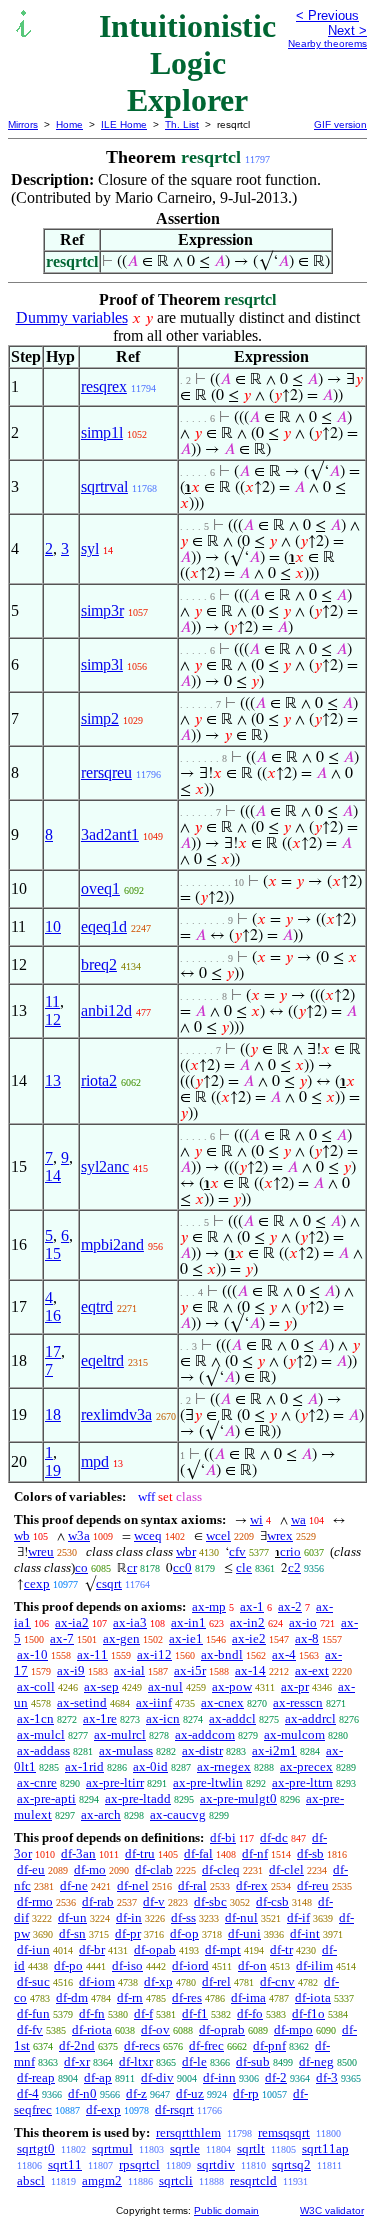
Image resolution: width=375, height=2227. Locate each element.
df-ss (183, 1917)
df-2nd (77, 2045)
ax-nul (165, 1686)
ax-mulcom (294, 1734)
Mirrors (23, 124)
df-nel (133, 1885)
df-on (252, 1965)
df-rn (130, 1997)
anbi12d (106, 1010)
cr (132, 1567)
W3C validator (332, 2210)
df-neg (316, 2061)
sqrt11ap (325, 2148)
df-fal (198, 1853)
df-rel (216, 1981)
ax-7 (62, 1638)
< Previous (327, 15)
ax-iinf (154, 1702)
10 (53, 926)
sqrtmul (112, 2148)
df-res (187, 1997)
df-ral (192, 1885)
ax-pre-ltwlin (208, 1782)
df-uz (190, 2093)
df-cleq (221, 1869)
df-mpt (223, 1949)
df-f (143, 2013)
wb (22, 1535)
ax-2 (290, 1606)
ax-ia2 (72, 1622)
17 (53, 1351)
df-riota (92, 2029)
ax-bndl (222, 1654)
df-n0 (82, 2093)
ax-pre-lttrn (302, 1782)
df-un (72, 1917)
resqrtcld (253, 2180)
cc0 (182, 1567)
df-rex (252, 1885)
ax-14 (250, 1670)
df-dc (274, 1837)
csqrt (109, 1583)
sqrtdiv (216, 2164)
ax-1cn (35, 1718)
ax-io (303, 1622)
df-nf (255, 1853)
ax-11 (92, 1654)
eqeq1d (104, 926)
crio (290, 1551)
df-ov (155, 2029)
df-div (157, 2077)
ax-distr (202, 1750)
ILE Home (124, 124)
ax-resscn (298, 1702)
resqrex (104, 386)
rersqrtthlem (188, 2132)
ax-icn (163, 1718)
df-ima (248, 1997)
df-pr (128, 1933)
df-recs (142, 2045)
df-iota (313, 1997)
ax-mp (209, 1606)
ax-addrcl (310, 1718)
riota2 (99, 1080)
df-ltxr (136, 2061)
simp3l (102, 664)
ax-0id (150, 1766)
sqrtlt (251, 2148)
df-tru (140, 1853)
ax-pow (232, 1686)
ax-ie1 (186, 1638)
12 (53, 1019)
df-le (194, 2061)
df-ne (74, 1885)
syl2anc (105, 1166)
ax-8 (307, 1638)
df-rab (98, 1901)
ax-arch (101, 1814)
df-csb (272, 1901)
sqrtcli (176, 2180)
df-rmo (35, 1901)
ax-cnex (222, 1702)
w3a (79, 1535)
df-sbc (210, 1901)
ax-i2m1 (274, 1750)
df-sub (253, 2061)
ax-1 (252, 1606)
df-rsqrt (174, 2109)
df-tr (281, 1949)
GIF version (340, 124)
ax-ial (129, 1670)
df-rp (246, 2093)
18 (53, 1414)
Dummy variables (72, 317)
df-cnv (277, 1981)
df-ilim (314, 1965)
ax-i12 (154, 1654)
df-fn (92, 2013)
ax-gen (121, 1638)
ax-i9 (71, 1670)
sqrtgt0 (36, 2148)
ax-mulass (126, 1750)
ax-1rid (84, 1766)
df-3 (327, 2077)
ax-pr (295, 1686)
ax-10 (32, 1654)
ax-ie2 (249, 1638)
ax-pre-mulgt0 (238, 1798)
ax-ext (312, 1670)
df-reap (36, 2077)
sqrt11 (65, 2164)
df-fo (250, 2013)
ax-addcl (232, 1718)
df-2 (276, 2077)
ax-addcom (205, 1734)
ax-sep (101, 1686)
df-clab (154, 1869)
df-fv (30, 2029)
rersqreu (106, 772)
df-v (154, 1901)
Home (69, 124)
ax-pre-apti (46, 1798)
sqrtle (185, 2148)
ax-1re (100, 1718)
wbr (186, 1551)
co (81, 1567)
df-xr (77, 2061)
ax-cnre (37, 1782)
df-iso (127, 1965)
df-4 (28, 2093)
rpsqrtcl (139, 2164)
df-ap (98, 2077)
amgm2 (102, 2180)
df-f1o (308, 2013)
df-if (298, 1917)
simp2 (100, 718)
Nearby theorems (327, 43)
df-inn (219, 2077)
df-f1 (195, 2013)
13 (53, 1080)
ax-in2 (247, 1622)
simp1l (102, 432)
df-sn (72, 1933)
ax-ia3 (130, 1622)
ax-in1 (188, 1622)
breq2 (99, 964)
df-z (136, 2093)
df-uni (244, 1933)
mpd (95, 1461)
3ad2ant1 (110, 834)
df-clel (286, 1869)
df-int (305, 1933)
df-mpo (293, 2029)
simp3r (102, 610)
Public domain (226, 2210)
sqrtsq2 (291, 2164)
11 (52, 1001)
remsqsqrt (284, 2132)
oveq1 (100, 888)
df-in (129, 1917)
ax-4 (284, 1654)
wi (256, 1519)
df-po (68, 1965)
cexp (37, 1583)
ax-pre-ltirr (115, 1782)
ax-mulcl (41, 1734)
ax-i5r (190, 1670)
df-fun (33, 2013)
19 (53, 1470)
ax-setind (82, 1702)
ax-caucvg (178, 1814)
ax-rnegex (224, 1766)
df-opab (155, 1949)
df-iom (97, 1981)
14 (53, 1175)
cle (244, 1567)
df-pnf (269, 2045)
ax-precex (306, 1766)
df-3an (78, 1853)
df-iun (33, 1949)
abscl (31, 2180)
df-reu (313, 1885)
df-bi (223, 1837)
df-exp (103, 2109)
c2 (294, 1567)
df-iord (190, 1965)
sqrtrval (104, 486)
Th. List (182, 124)
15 (53, 1253)
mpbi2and (112, 1244)
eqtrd (97, 1306)
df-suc (33, 1981)
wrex (280, 1535)
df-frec (206, 2045)
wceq (148, 1535)
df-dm (72, 1997)
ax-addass (43, 1750)
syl (90, 548)
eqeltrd (102, 1360)
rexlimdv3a (116, 1414)
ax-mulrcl (120, 1734)
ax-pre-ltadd (138, 1798)
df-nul (241, 1917)
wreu (41, 1551)
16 (53, 1315)
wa (298, 1519)
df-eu (31, 1869)
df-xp (158, 1981)
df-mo (90, 1869)
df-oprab (222, 2029)
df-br (92, 1949)
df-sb (310, 1853)
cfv (237, 1551)
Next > (347, 30)
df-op (184, 1933)
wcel (218, 1535)
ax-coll (36, 1686)
